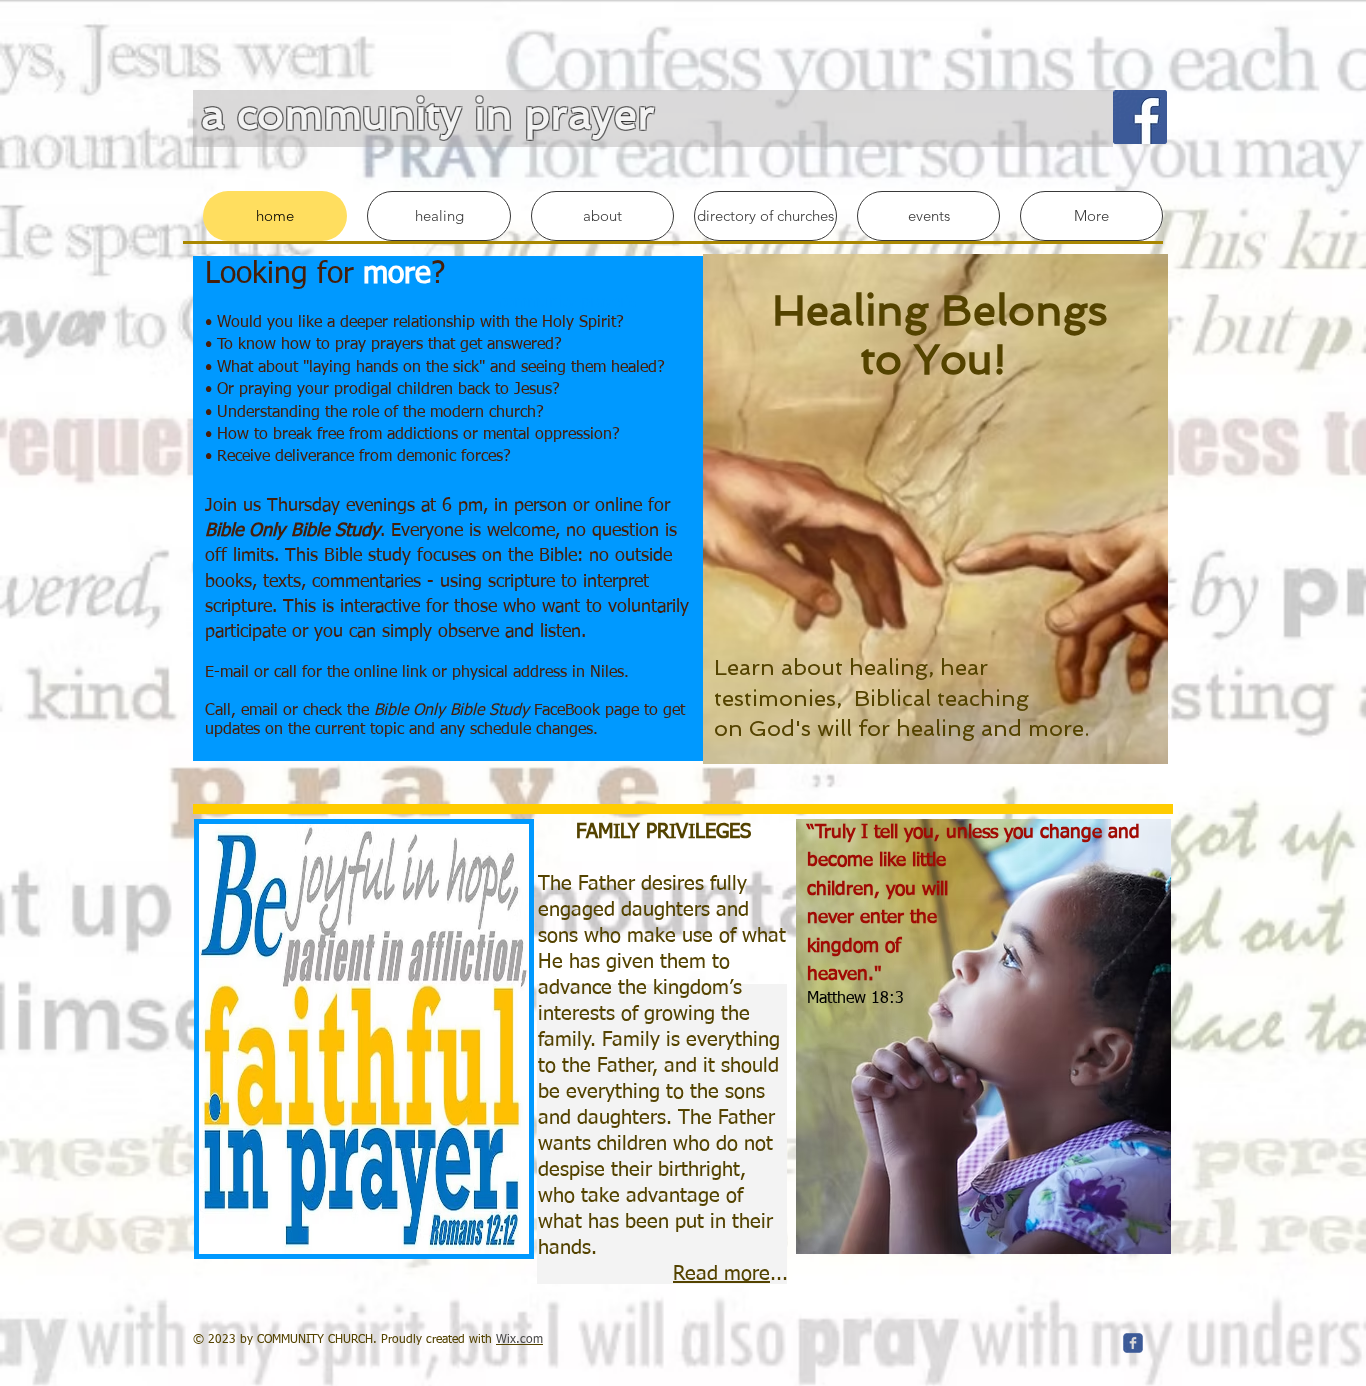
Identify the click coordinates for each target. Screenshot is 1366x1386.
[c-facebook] (1133, 1343)
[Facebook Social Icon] (1140, 117)
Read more (721, 1274)
